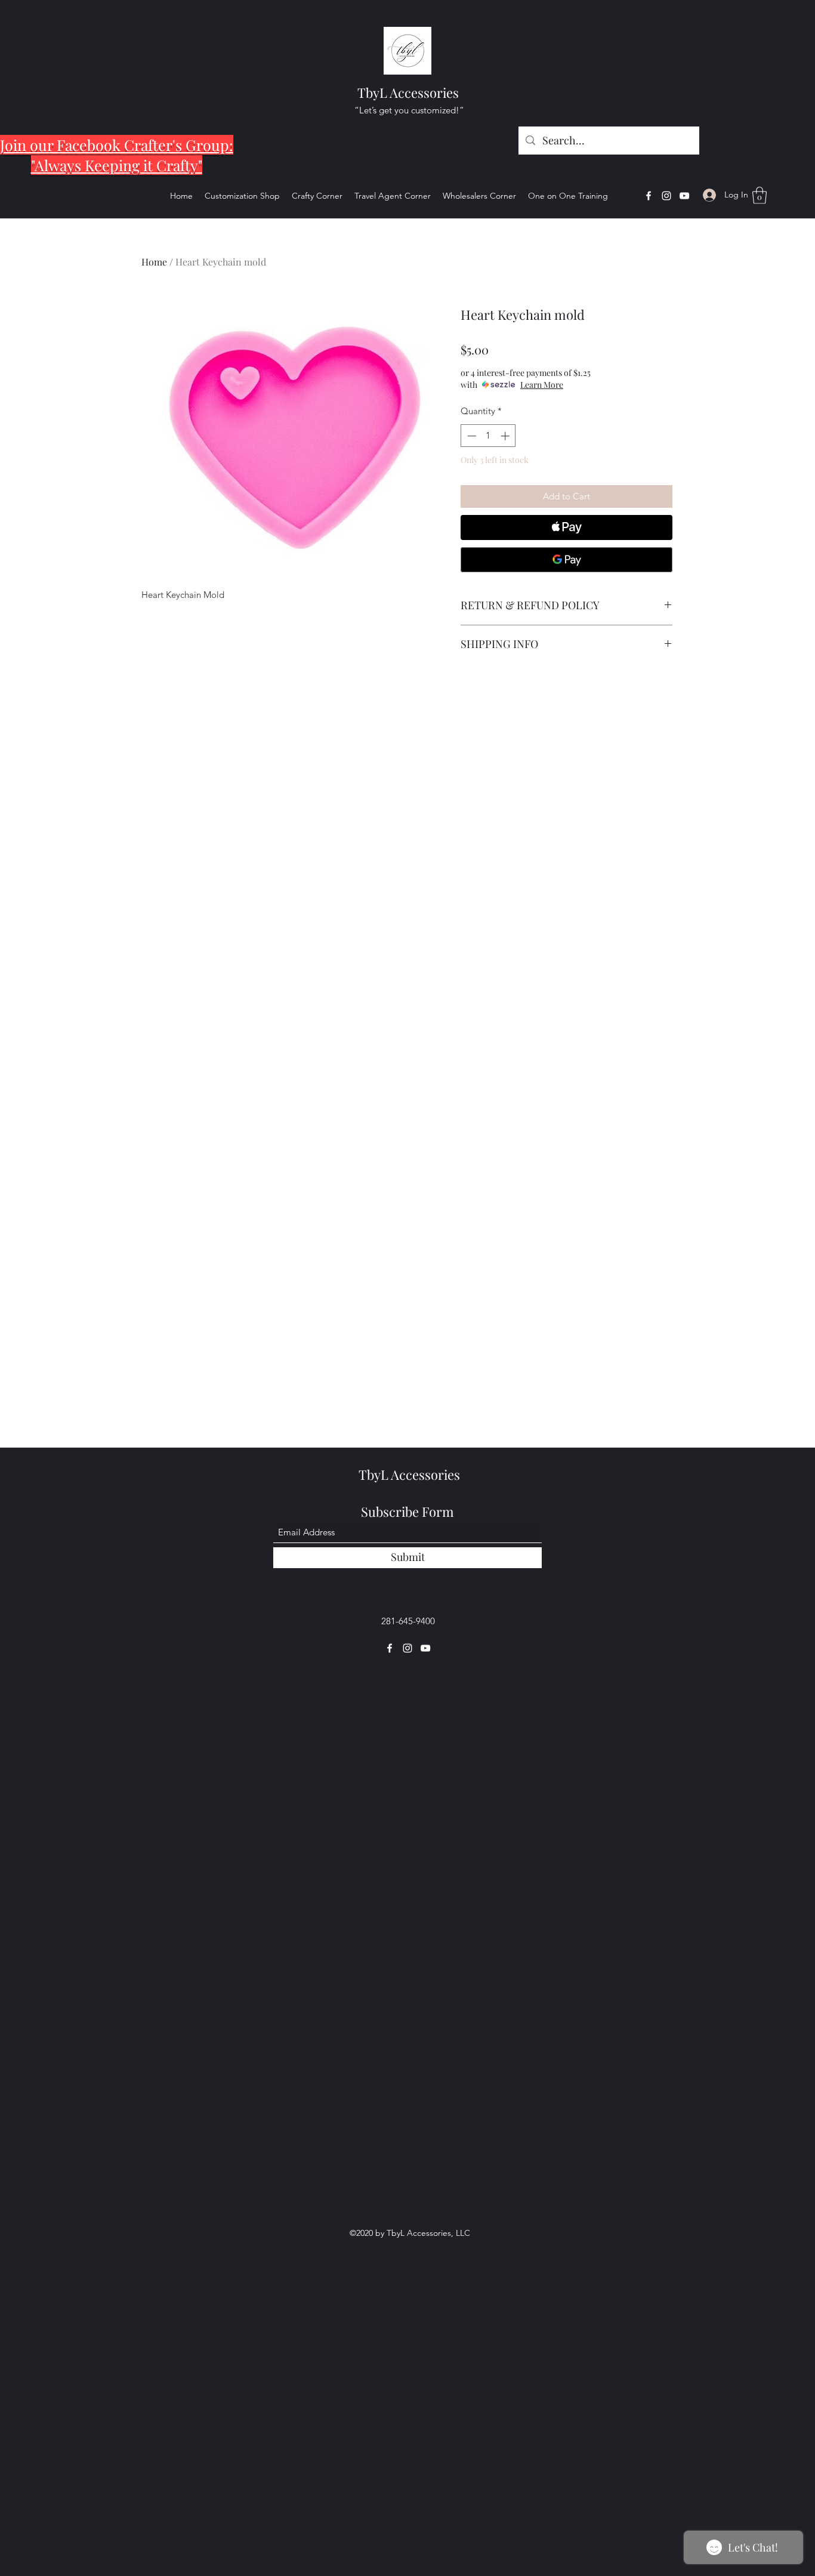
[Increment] (506, 436)
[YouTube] (684, 196)
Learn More (542, 385)
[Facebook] (649, 196)
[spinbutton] (488, 436)
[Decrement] (470, 436)
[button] (760, 195)
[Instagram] (666, 196)
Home (154, 262)
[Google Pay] (567, 560)
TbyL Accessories (408, 92)
